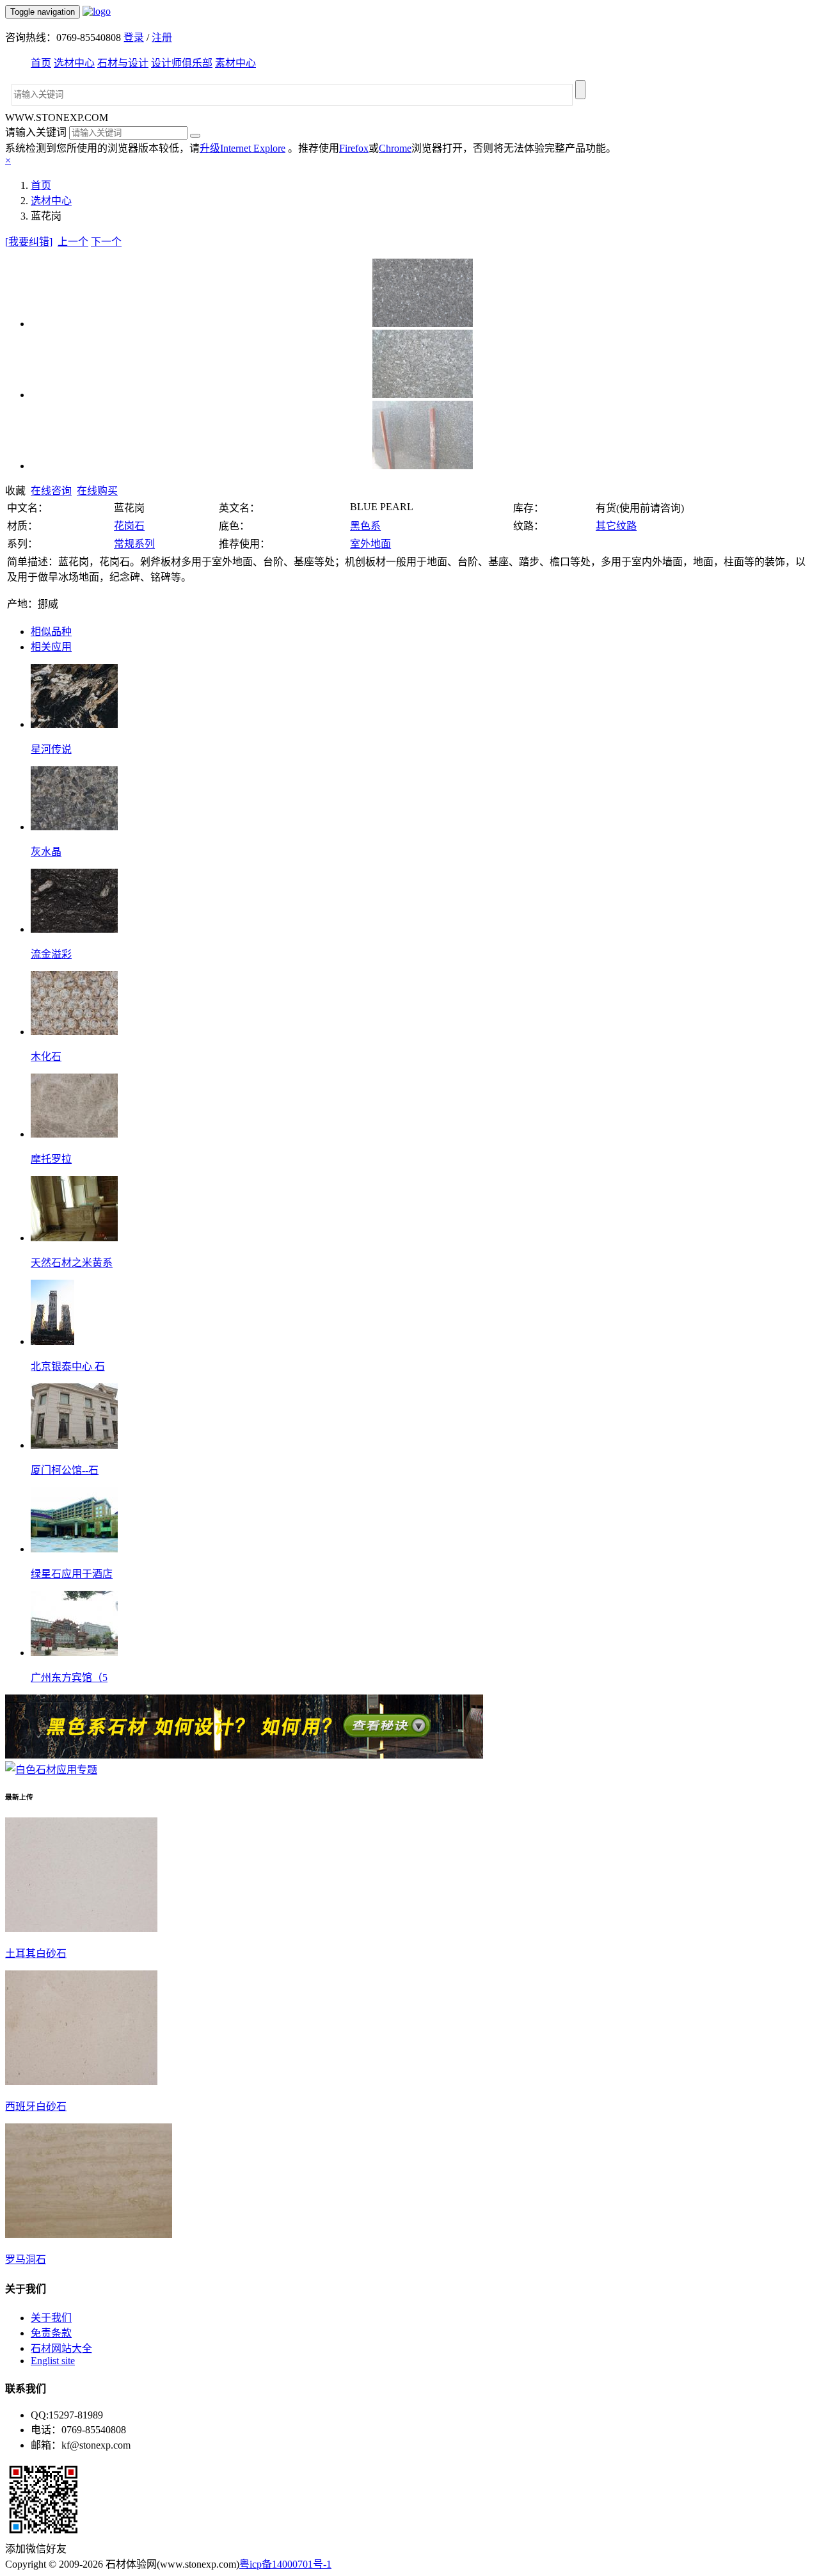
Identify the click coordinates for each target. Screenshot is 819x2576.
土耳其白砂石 (36, 1953)
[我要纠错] (29, 242)
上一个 (73, 242)
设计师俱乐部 (182, 63)
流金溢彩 (51, 954)
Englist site (53, 2361)
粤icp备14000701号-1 (285, 2564)
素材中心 (235, 63)
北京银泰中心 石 (68, 1366)
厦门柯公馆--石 (65, 1470)
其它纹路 (616, 526)
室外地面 (370, 544)
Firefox (354, 148)
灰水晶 (46, 852)
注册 (162, 37)
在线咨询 (51, 491)
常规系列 (134, 544)
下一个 (106, 242)
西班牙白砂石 (36, 2106)
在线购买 (97, 491)
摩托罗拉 (51, 1159)
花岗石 (129, 526)
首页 (41, 63)
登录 (134, 37)
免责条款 (51, 2333)
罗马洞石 (26, 2259)
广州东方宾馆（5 (69, 1678)
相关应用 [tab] (51, 647)
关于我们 (51, 2318)
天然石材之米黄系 (72, 1263)
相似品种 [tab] (51, 632)
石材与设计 (123, 63)
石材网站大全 (61, 2348)
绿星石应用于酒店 (72, 1574)
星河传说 (51, 749)
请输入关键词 (36, 132)
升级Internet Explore (243, 148)
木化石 (46, 1057)
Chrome (395, 148)
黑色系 (365, 526)
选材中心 (74, 63)
